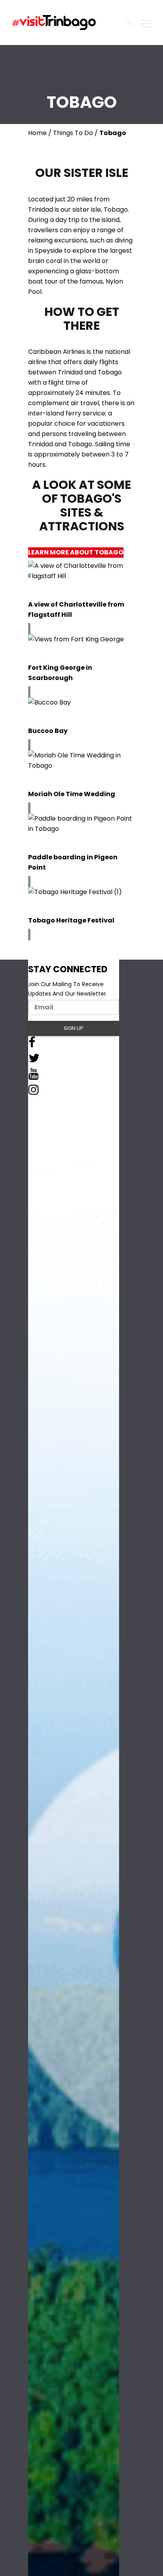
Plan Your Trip (47, 1131)
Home (37, 133)
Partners (40, 1150)
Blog (34, 1141)
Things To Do (73, 133)
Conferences (46, 1198)
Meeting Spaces (50, 1208)
